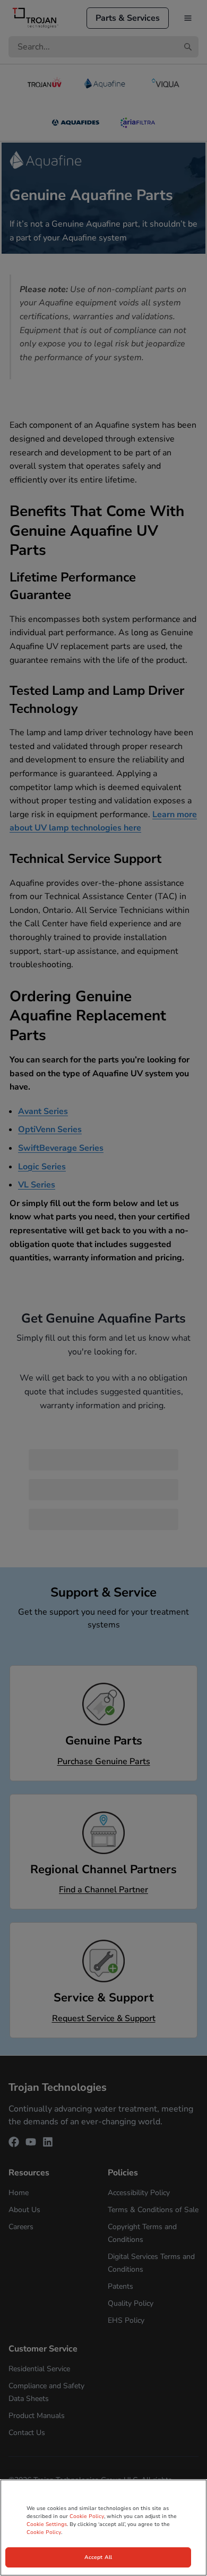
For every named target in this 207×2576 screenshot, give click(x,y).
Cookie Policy (87, 2516)
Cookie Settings (47, 2524)
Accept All (98, 2557)
